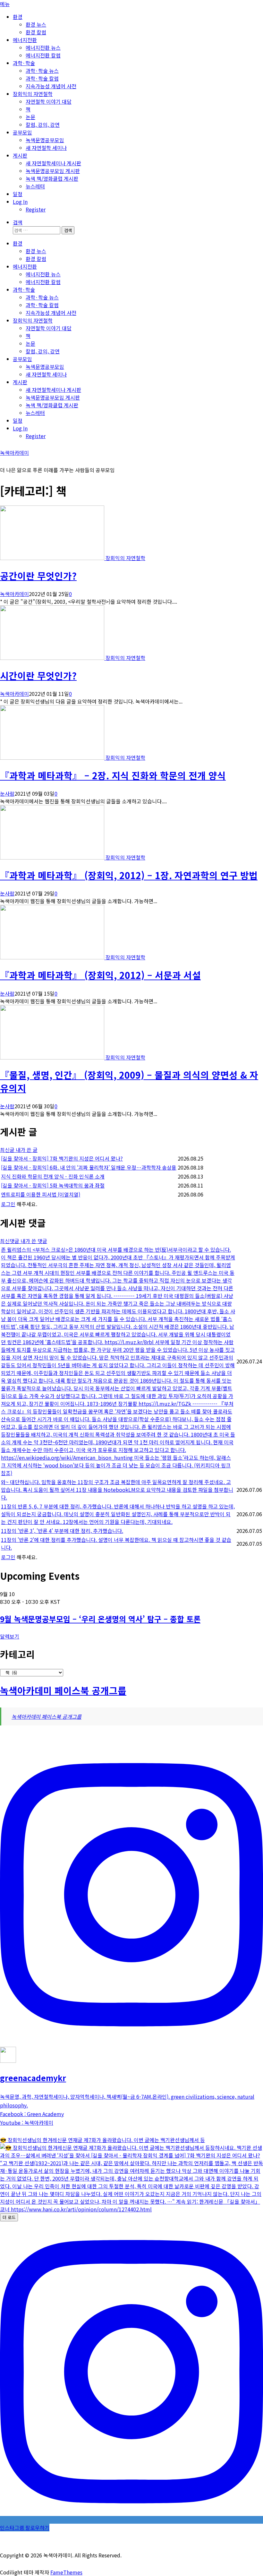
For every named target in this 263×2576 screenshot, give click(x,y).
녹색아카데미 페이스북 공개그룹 (63, 1690)
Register (36, 209)
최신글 (8, 1150)
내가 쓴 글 (27, 1150)
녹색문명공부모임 (45, 140)
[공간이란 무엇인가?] (53, 558)
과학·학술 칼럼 (42, 78)
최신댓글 (10, 1241)
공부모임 (22, 132)
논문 (30, 117)
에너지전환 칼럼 (43, 55)
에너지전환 (25, 40)
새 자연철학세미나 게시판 (53, 163)
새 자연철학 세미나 (46, 148)
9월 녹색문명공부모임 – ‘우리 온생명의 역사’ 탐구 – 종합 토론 (100, 1619)
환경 (18, 17)
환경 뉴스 (36, 24)
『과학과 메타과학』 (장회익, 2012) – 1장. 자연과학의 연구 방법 (129, 875)
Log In (20, 202)
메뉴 (5, 4)
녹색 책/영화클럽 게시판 (52, 178)
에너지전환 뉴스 (43, 48)
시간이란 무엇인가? (38, 675)
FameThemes (66, 2572)
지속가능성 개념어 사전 (51, 86)
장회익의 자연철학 (33, 94)
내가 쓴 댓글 (34, 1241)
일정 (18, 194)
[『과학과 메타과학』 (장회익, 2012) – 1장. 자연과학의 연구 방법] (53, 857)
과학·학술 (24, 63)
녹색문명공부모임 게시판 (53, 171)
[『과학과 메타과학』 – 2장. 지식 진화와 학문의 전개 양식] (53, 757)
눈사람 (7, 793)
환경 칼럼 (36, 32)
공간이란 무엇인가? (38, 576)
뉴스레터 (35, 186)
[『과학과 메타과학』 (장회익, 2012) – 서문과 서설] (53, 957)
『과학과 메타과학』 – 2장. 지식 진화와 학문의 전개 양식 (113, 775)
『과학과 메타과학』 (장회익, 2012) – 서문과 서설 (100, 975)
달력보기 (10, 1636)
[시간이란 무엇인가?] (53, 658)
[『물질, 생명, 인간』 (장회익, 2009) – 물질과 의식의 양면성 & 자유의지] (53, 1057)
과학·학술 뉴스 (42, 71)
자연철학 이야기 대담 (49, 101)
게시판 (20, 155)
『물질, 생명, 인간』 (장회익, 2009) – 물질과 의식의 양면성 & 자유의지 (129, 1081)
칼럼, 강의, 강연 (43, 125)
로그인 (8, 1204)
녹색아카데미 (14, 453)
